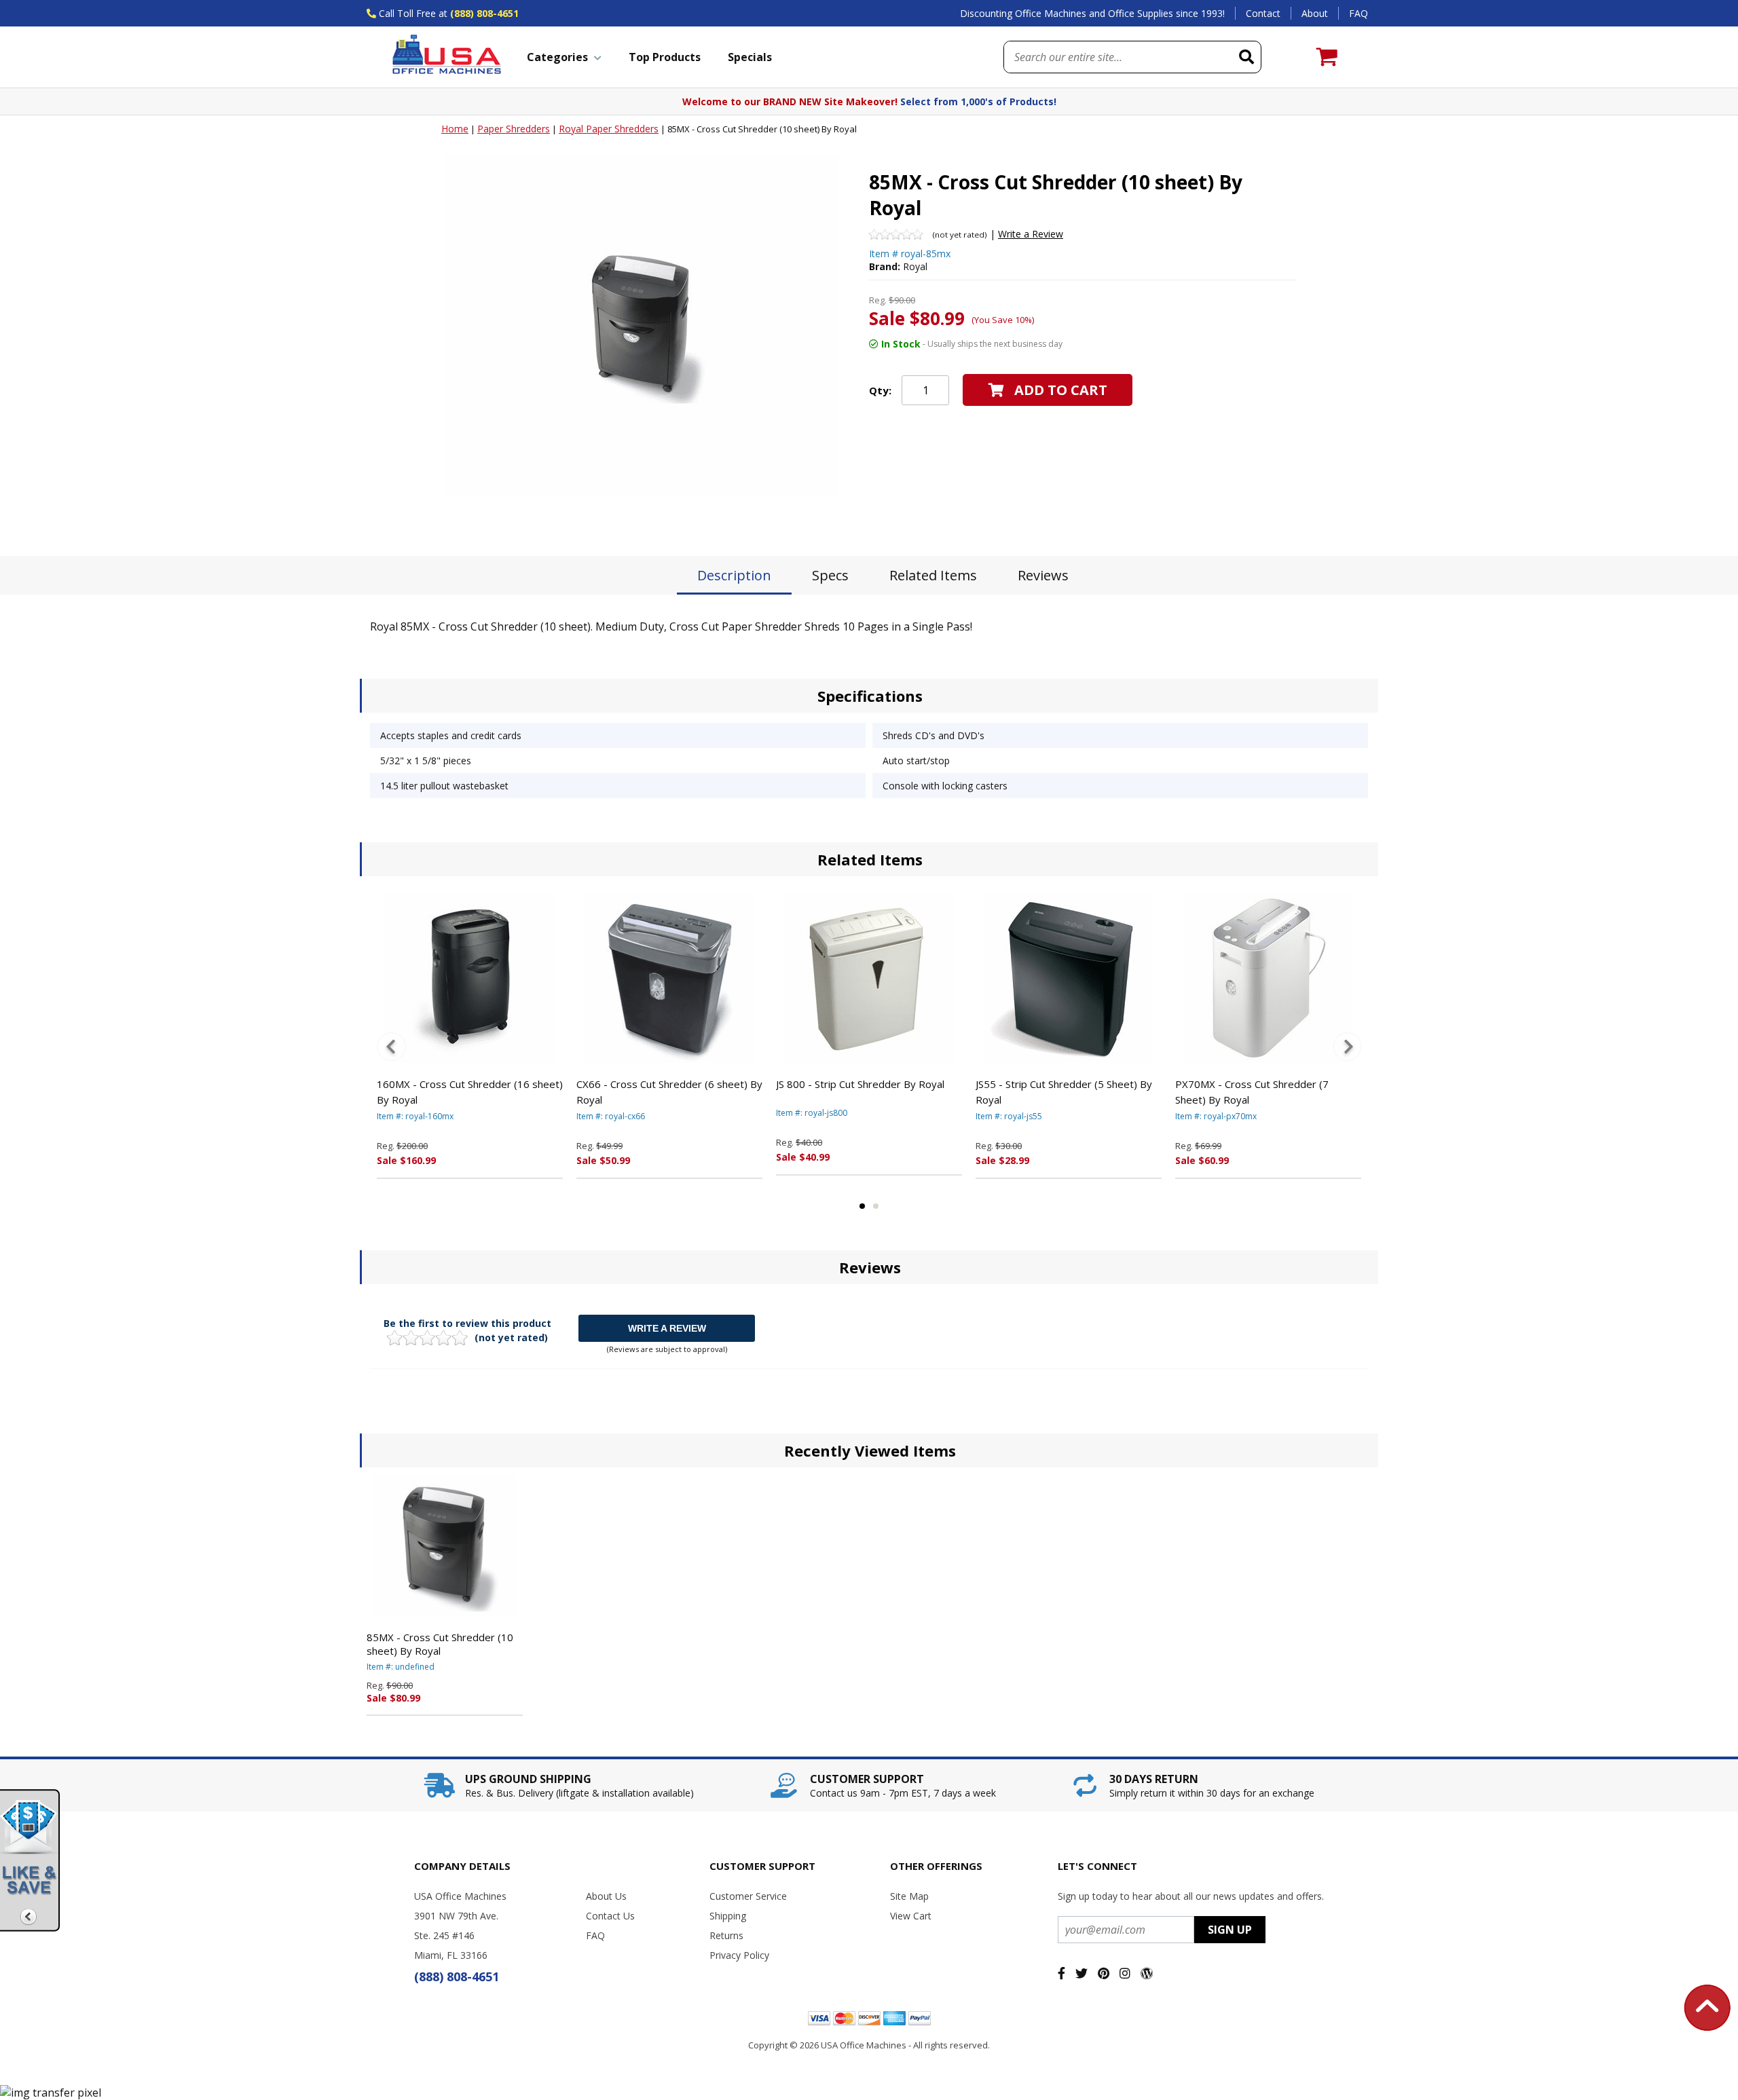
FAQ (1358, 13)
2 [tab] (876, 1206)
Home (455, 129)
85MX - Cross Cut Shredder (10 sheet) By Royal (440, 1644)
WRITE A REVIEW (667, 1328)
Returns (726, 1935)
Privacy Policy (739, 1955)
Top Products (665, 57)
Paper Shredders (514, 129)
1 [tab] (862, 1206)
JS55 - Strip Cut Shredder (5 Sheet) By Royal (1064, 1092)
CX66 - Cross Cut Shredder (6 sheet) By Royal (669, 1092)
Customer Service (748, 1896)
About (1315, 13)
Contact (1263, 13)
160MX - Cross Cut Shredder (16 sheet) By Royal (470, 1092)
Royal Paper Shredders (609, 129)
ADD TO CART (1061, 390)
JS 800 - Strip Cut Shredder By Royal (860, 1084)
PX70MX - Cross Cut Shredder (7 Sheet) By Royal (1252, 1092)
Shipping (728, 1916)
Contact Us (610, 1916)
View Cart (911, 1916)
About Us (606, 1896)
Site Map (909, 1896)
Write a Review (1031, 234)
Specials (750, 57)
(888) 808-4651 (484, 13)
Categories (557, 57)
